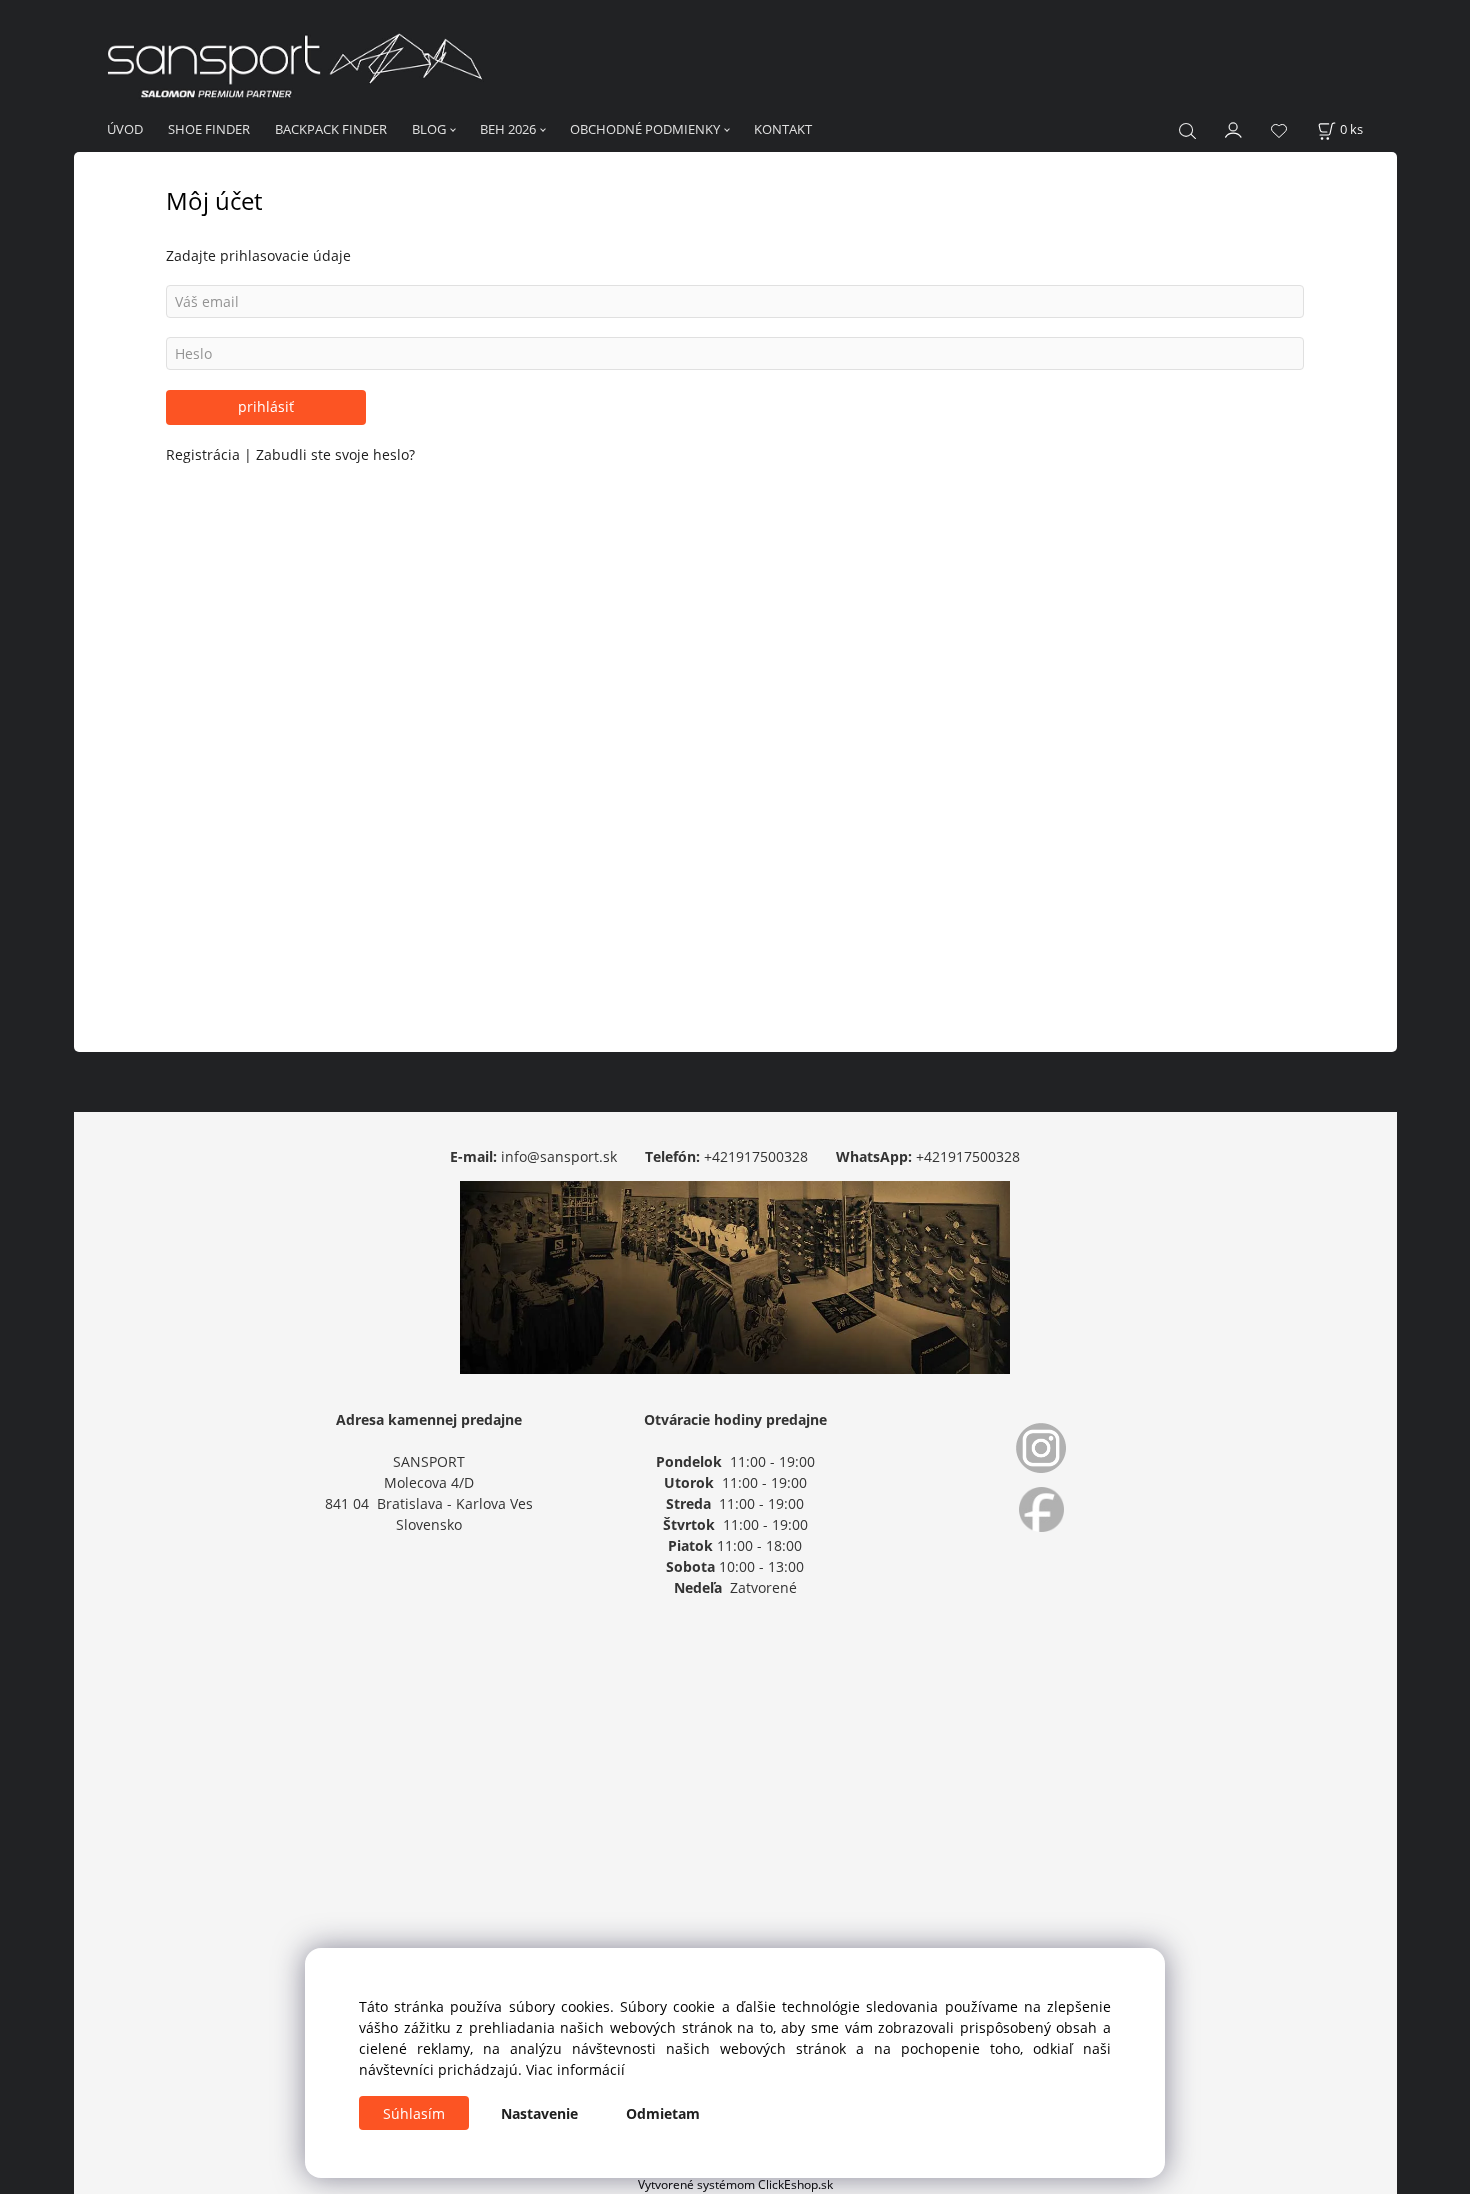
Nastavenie (539, 2113)
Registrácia (205, 454)
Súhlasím (414, 2113)
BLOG (429, 129)
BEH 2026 (508, 129)
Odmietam (663, 2113)
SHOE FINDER (209, 129)
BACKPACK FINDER (331, 129)
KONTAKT (783, 129)
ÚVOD (125, 129)
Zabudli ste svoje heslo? (335, 454)
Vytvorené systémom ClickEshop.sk (735, 2184)
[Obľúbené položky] (1279, 130)
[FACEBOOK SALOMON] (1041, 1509)
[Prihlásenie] (1234, 128)
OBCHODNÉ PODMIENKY (645, 129)
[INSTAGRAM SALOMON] (1041, 1448)
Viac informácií (575, 2069)
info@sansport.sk (559, 1156)
